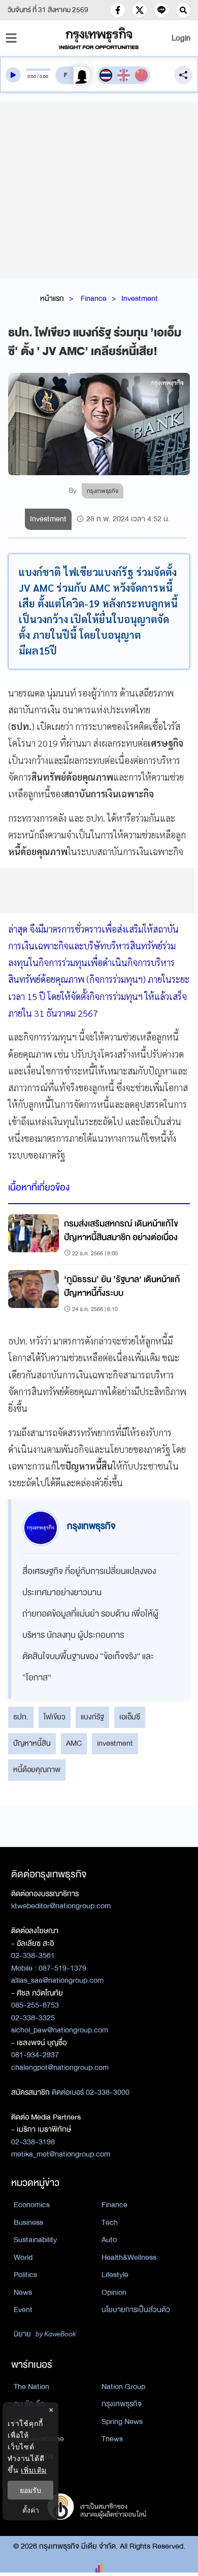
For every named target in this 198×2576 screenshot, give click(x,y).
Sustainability (35, 2240)
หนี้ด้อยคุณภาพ (37, 1770)
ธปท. (21, 1717)
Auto (109, 2240)
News (23, 2292)
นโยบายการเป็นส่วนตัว (136, 2310)
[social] (118, 10)
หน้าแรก (52, 298)
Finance (94, 298)
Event (23, 2310)
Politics (25, 2275)
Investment (140, 298)
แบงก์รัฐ (92, 1717)
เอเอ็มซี (130, 1717)
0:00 (32, 76)
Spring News (122, 2421)
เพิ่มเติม (34, 2470)
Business (28, 2222)
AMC (74, 1743)
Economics (32, 2205)
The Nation (31, 2387)
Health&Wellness (129, 2257)
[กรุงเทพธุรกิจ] (99, 38)
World (23, 2257)
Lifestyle (115, 2275)
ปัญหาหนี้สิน (32, 1743)
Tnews (112, 2439)
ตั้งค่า (31, 2510)
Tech (110, 2222)
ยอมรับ (30, 2490)
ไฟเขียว (55, 1717)
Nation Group (123, 2387)
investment (115, 1743)
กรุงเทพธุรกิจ (122, 2404)
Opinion (114, 2292)
